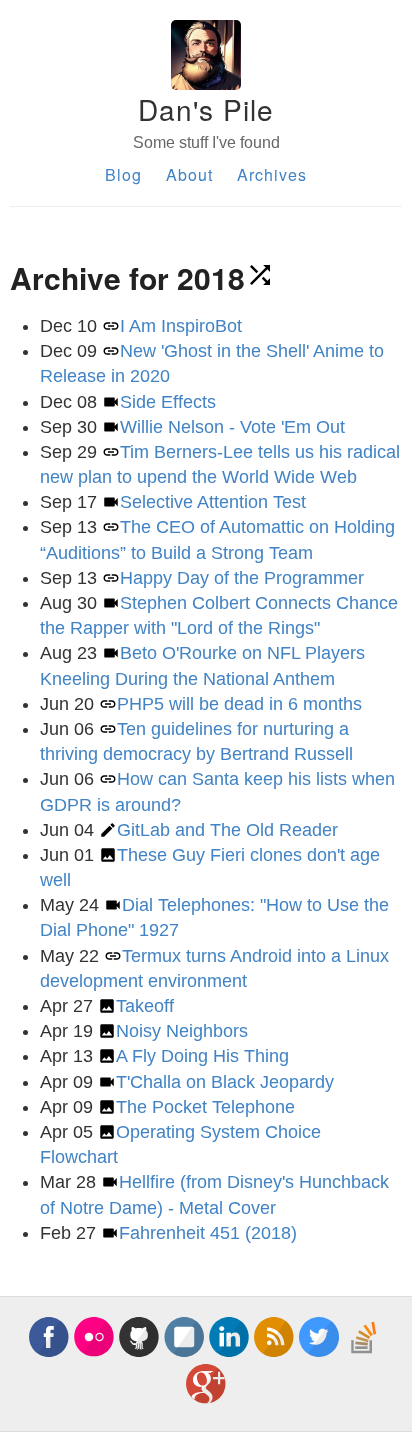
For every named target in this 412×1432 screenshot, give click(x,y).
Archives (272, 174)
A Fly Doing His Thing (202, 1056)
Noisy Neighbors (182, 1031)
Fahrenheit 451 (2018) (208, 1233)
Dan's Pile (206, 109)
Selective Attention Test (213, 502)
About (189, 174)
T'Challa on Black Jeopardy (225, 1082)
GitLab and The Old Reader (227, 830)
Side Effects (168, 402)
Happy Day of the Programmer (242, 578)
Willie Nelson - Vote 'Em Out (232, 427)
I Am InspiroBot (181, 326)
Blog (123, 174)
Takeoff (145, 1006)
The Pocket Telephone (205, 1107)
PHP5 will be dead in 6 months (239, 704)
